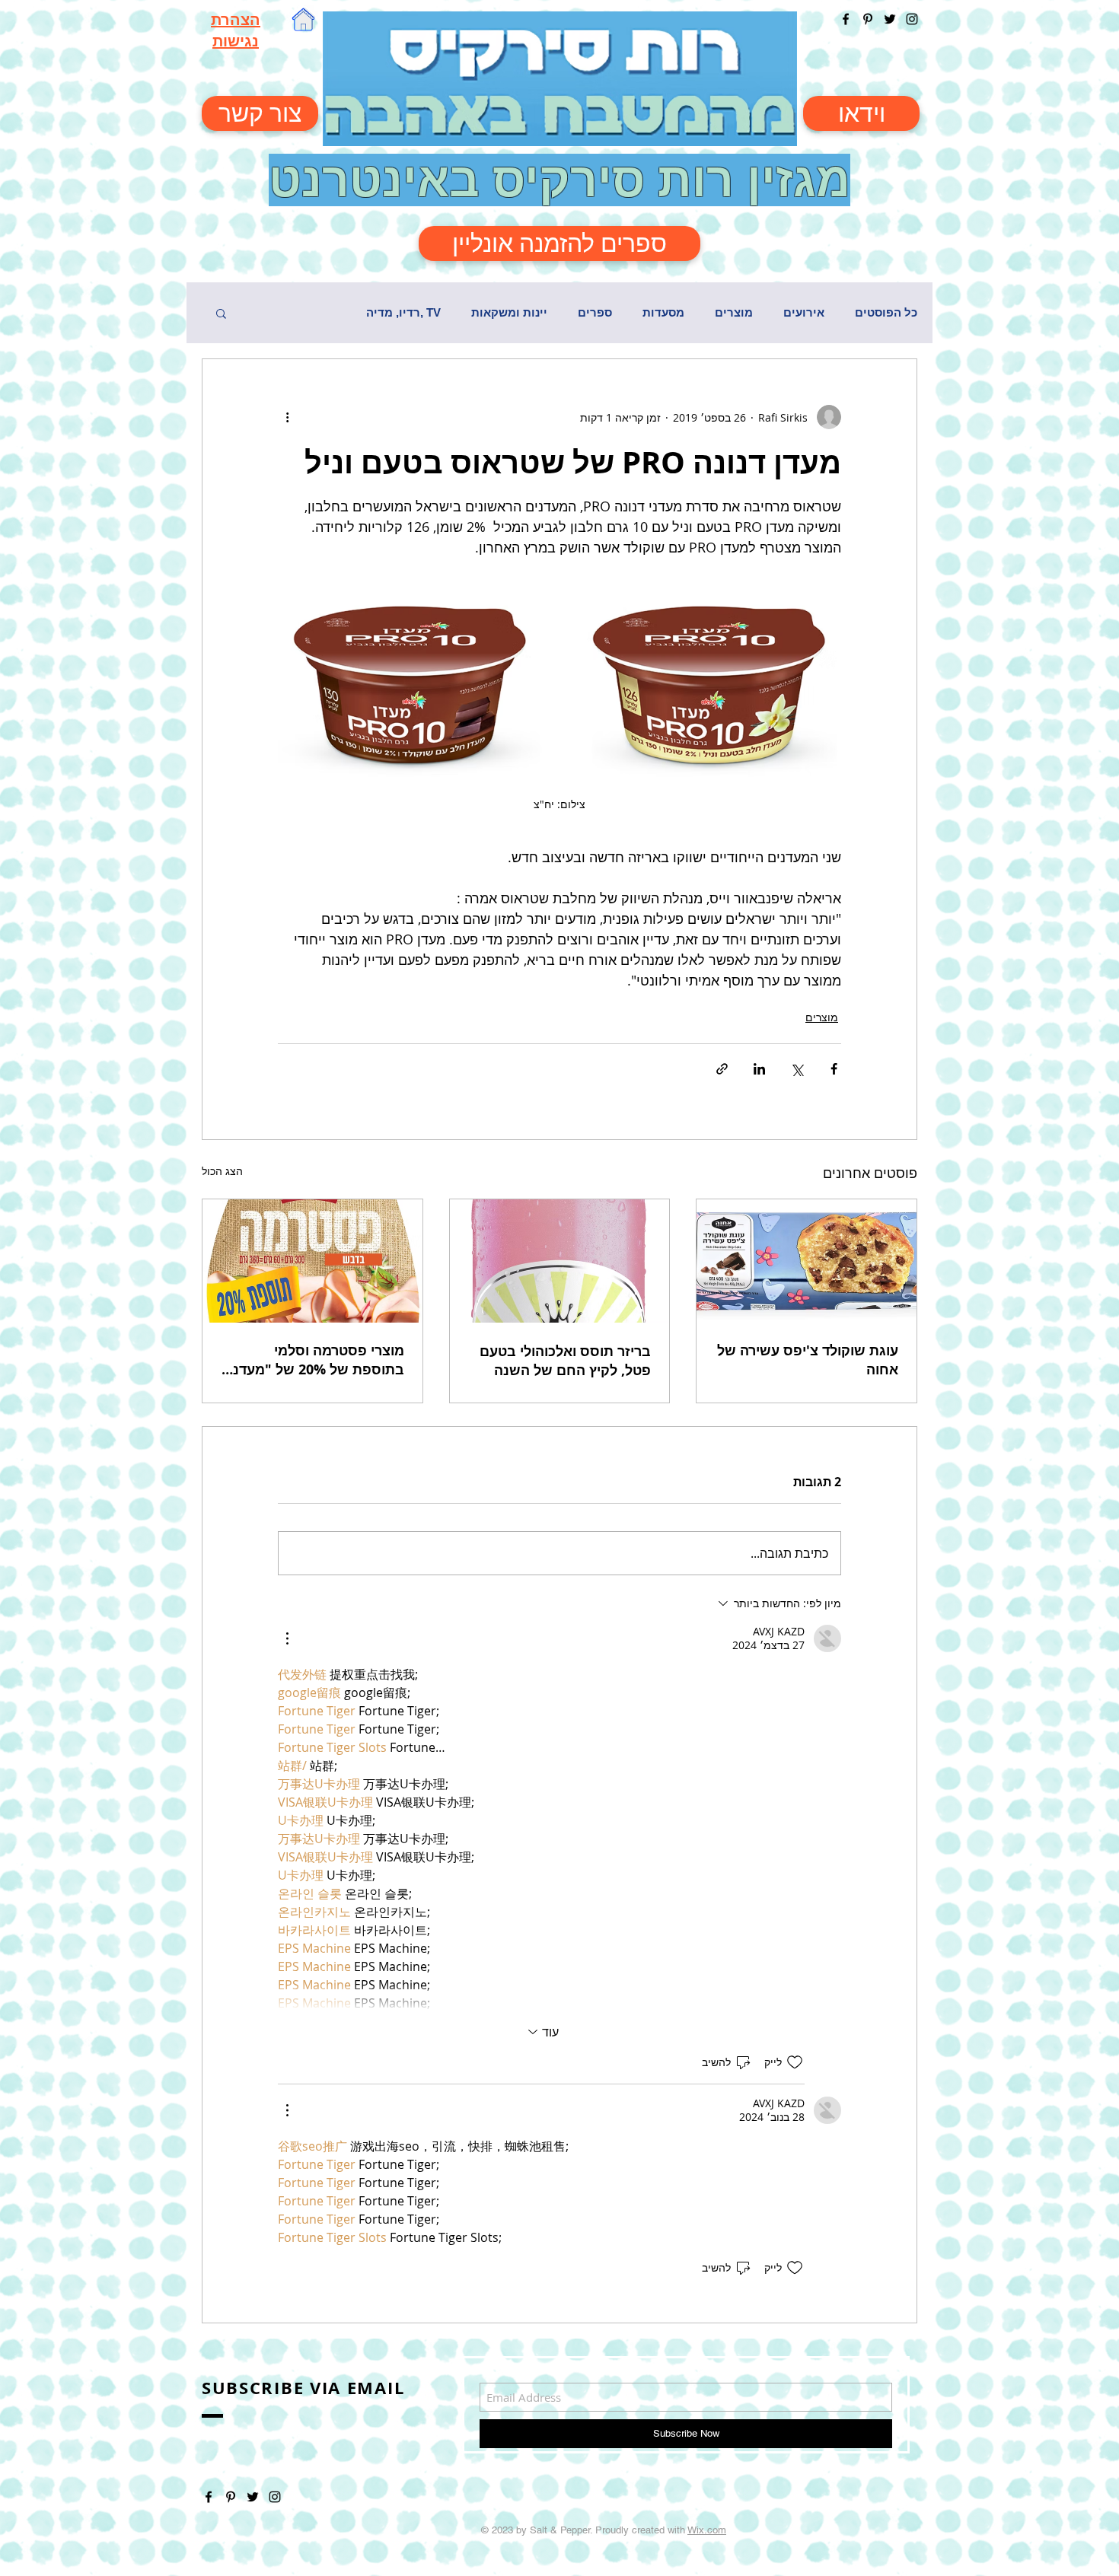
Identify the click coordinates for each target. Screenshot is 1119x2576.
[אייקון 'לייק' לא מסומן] (795, 2062)
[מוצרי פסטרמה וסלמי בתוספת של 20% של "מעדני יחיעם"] (312, 1261)
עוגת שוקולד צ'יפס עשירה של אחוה (808, 1360)
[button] (221, 313)
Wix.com (707, 2530)
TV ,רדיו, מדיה (403, 312)
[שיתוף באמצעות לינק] (722, 1069)
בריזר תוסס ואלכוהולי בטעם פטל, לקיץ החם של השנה (565, 1361)
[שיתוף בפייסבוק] (834, 1069)
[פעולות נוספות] (287, 417)
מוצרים (734, 312)
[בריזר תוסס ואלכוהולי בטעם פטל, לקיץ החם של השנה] (560, 1261)
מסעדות (663, 312)
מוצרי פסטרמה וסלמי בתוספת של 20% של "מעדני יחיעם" (317, 1360)
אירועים (804, 312)
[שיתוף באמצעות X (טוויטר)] (797, 1069)
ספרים (595, 312)
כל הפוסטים (886, 312)
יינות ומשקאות (509, 312)
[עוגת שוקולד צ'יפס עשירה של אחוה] (807, 1261)
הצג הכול (222, 1171)
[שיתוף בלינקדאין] (759, 1069)
